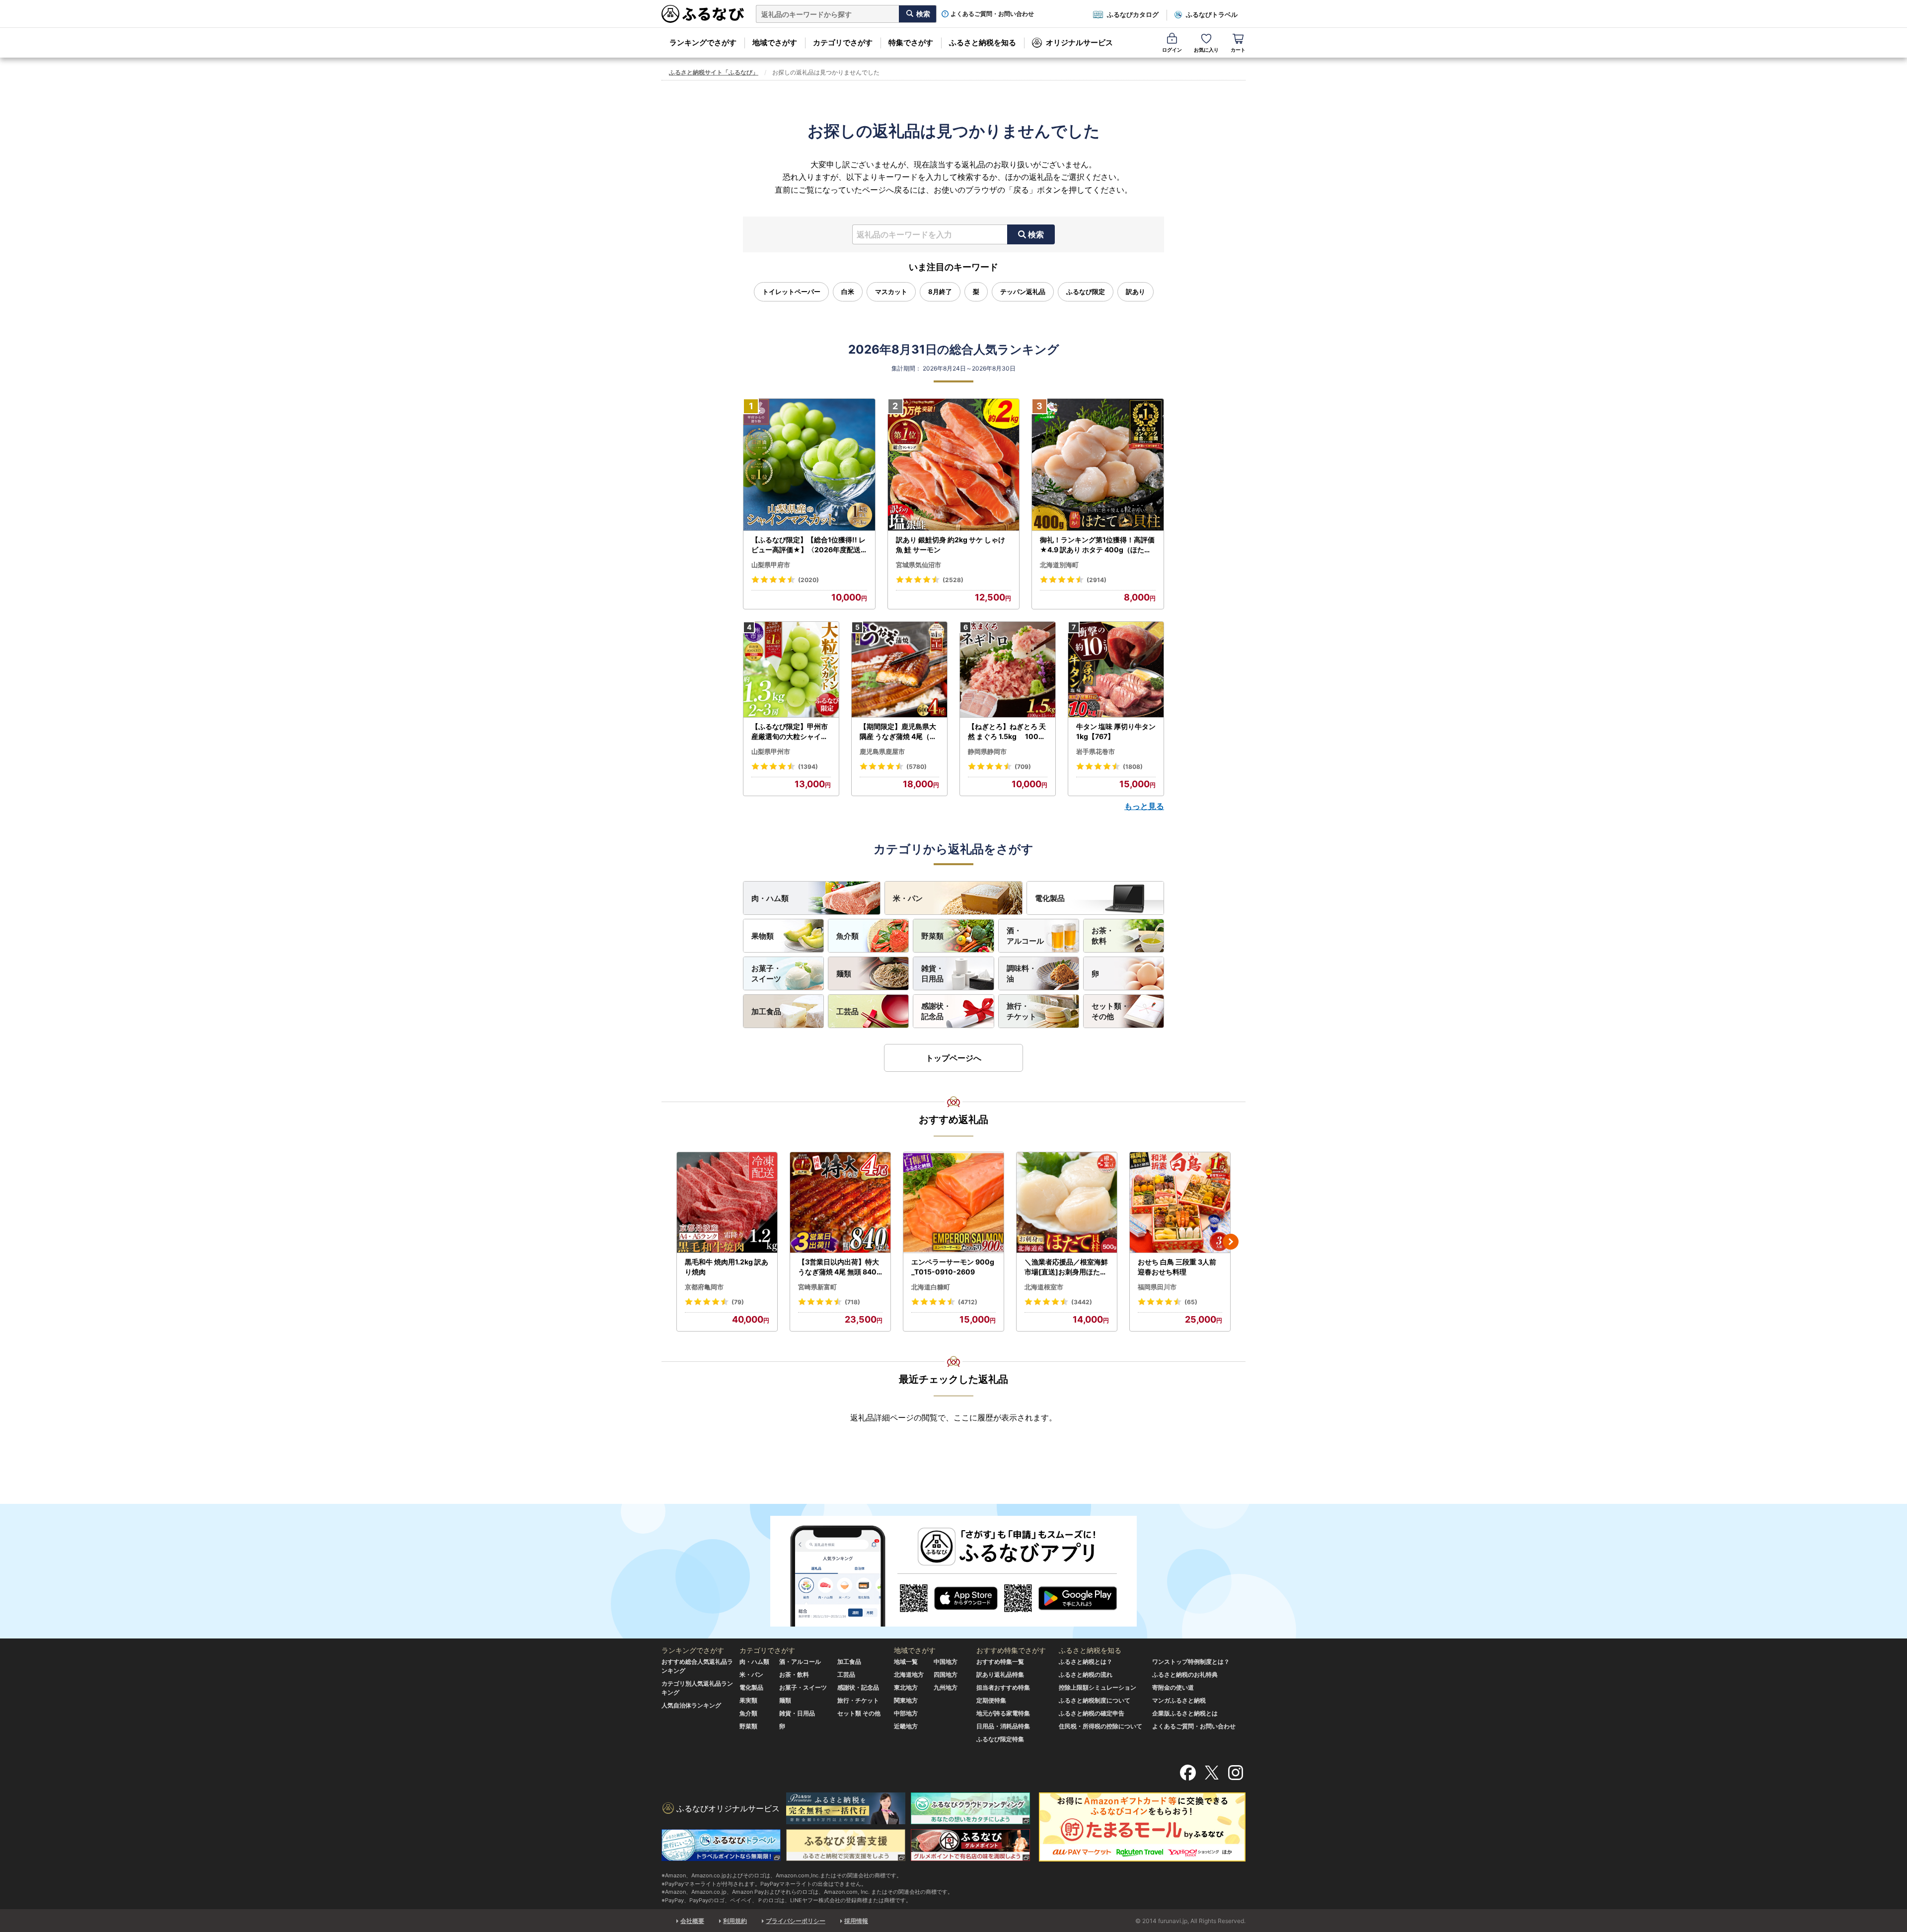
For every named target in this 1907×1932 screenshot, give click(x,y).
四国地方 (946, 1674)
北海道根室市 (1044, 1287)
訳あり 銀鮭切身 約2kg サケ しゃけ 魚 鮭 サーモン (951, 545)
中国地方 (946, 1662)
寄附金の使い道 (1173, 1687)
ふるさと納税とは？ (1086, 1662)
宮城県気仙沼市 (918, 565)
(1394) (808, 767)
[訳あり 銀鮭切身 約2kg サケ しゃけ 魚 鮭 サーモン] (954, 465)
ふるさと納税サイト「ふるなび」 (714, 72)
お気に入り (1206, 50)
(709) (1023, 767)
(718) (852, 1302)
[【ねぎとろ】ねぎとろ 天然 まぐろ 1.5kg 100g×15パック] (1008, 670)
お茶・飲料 (1103, 936)
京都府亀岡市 (704, 1287)
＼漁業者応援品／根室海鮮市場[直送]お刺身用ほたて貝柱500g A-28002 (1066, 1267)
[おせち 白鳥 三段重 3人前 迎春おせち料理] (1180, 1203)
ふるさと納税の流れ (1086, 1674)
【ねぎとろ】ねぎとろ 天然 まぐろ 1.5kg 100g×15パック (1007, 732)
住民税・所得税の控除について (1100, 1726)
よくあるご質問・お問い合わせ (992, 14)
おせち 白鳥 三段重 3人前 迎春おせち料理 (1177, 1267)
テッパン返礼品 (1023, 292)
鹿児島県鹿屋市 (882, 751)
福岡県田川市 (1157, 1287)
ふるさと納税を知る (983, 42)
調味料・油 (1022, 973)
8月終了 (940, 292)
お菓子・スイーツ (766, 973)
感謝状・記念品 (936, 1011)
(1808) (1133, 767)
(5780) (917, 767)
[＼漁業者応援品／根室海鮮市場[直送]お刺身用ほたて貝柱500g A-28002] (1067, 1203)
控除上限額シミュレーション (1098, 1687)
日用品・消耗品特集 (1003, 1726)
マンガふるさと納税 (1179, 1700)
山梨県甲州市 (771, 751)
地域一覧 (906, 1662)
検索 (1036, 234)
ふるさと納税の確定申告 (1092, 1713)
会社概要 (692, 1921)
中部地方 (906, 1713)
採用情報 (856, 1921)
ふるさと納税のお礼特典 (1185, 1674)
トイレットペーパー (791, 292)
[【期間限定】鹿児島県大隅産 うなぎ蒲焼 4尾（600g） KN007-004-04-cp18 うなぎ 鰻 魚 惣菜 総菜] (899, 670)
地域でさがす (775, 42)
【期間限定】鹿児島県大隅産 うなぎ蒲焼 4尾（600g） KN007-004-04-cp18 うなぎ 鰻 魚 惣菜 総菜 (899, 732)
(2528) (953, 580)
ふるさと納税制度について (1095, 1700)
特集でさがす (911, 42)
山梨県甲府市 (771, 565)
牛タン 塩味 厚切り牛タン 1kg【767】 (1116, 731)
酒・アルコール (1025, 936)
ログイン (1172, 50)
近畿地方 (906, 1726)
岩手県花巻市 (1096, 751)
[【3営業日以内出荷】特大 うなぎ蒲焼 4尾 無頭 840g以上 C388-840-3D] (840, 1203)
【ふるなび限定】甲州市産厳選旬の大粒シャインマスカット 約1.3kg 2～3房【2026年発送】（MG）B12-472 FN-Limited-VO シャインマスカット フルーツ (791, 732)
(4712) (968, 1302)
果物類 (763, 936)
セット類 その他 (859, 1713)
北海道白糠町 (931, 1287)
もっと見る (1144, 806)
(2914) (1097, 580)
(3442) (1082, 1302)
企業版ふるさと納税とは (1185, 1713)
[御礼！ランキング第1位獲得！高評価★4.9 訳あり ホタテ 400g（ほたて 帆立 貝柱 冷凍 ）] (1098, 465)
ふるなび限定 (1086, 292)
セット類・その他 (1110, 1011)
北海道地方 (909, 1674)
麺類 (844, 974)
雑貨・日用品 (932, 973)
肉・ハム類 (770, 898)
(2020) (808, 580)
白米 (848, 292)
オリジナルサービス (1079, 42)
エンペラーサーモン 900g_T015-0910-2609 (953, 1267)
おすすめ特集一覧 (1000, 1662)
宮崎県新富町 (817, 1287)
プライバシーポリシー (796, 1921)
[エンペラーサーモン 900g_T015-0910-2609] (953, 1203)
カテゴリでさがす (843, 42)
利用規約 (735, 1921)
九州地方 (946, 1687)
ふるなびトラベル (1212, 14)
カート (1238, 50)
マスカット (891, 292)
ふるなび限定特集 (1000, 1739)
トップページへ (953, 1058)
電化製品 (1050, 898)
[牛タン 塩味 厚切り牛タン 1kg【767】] (1116, 670)
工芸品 (847, 1011)
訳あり (1136, 292)
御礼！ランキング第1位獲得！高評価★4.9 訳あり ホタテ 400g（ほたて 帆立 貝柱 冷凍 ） (1097, 545)
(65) (1191, 1302)
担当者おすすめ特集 (1003, 1687)
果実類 (748, 1700)
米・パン (908, 898)
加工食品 (766, 1011)
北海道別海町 (1059, 565)
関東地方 (906, 1700)
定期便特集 (991, 1700)
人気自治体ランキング (691, 1705)
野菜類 (932, 936)
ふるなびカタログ (1133, 14)
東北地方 (906, 1687)
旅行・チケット (1022, 1011)
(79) (738, 1302)
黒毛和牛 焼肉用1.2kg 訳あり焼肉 (727, 1267)
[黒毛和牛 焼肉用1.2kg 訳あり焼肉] (727, 1203)
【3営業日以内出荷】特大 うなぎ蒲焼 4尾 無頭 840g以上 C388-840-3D (840, 1267)
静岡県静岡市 (987, 751)
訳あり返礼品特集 (1000, 1674)
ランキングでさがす (703, 42)
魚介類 (847, 936)
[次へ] (1231, 1242)
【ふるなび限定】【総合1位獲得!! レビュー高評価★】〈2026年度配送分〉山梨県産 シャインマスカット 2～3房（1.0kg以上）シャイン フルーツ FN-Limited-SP (809, 545)
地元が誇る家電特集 (1003, 1713)
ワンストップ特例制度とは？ (1191, 1662)
